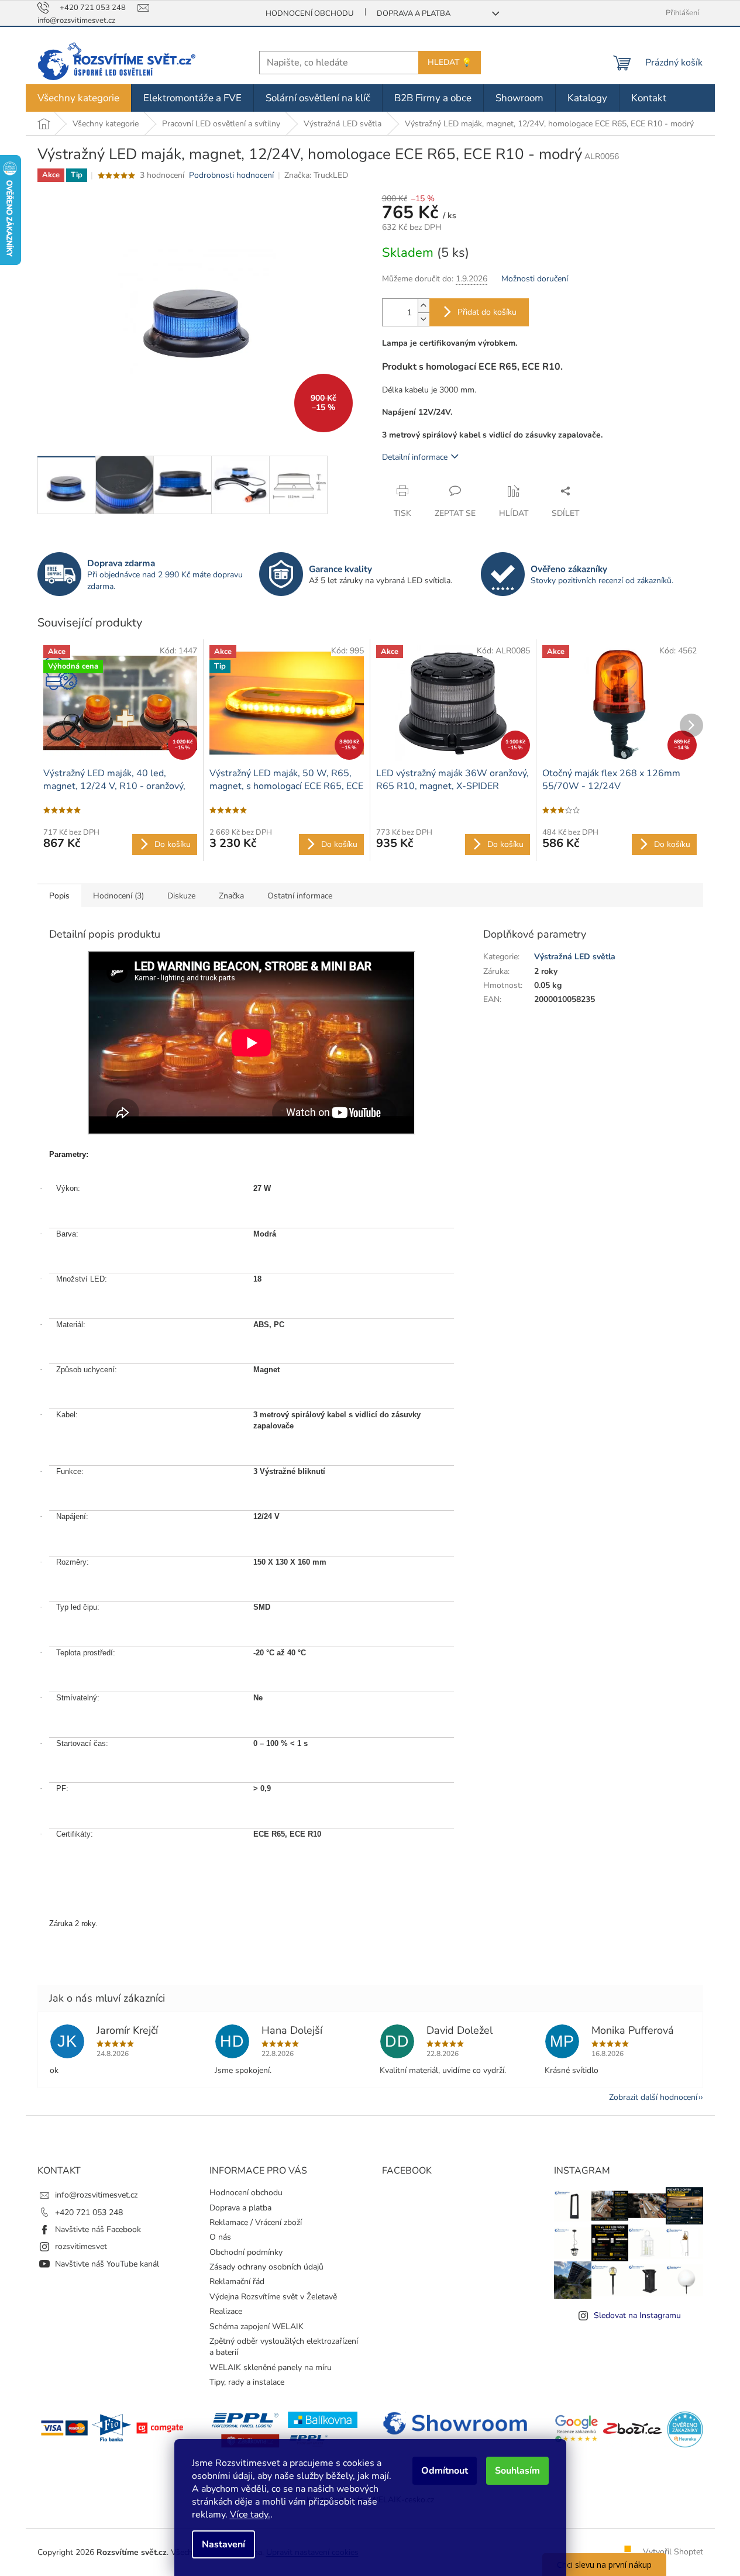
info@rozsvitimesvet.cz (96, 2195)
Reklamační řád (237, 2281)
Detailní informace (415, 457)
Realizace (226, 2311)
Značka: (316, 175)
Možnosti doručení (535, 279)
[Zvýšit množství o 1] (424, 306)
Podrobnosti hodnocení (231, 175)
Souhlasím (517, 2471)
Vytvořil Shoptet (673, 2552)
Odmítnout (445, 2471)
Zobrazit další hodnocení (653, 2097)
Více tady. (250, 2515)
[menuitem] (78, 98)
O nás (220, 2237)
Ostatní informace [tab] (300, 896)
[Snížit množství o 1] (424, 319)
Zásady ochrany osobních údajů (266, 2267)
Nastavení (223, 2544)
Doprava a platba (414, 13)
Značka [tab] (231, 896)
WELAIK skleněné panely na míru (271, 2367)
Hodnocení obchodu (309, 13)
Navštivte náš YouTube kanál (107, 2264)
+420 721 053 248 (89, 2212)
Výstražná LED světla (575, 957)
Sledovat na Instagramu (637, 2315)
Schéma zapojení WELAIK (257, 2327)
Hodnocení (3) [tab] (118, 896)
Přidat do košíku (487, 312)
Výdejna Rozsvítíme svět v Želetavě (273, 2297)
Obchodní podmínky (246, 2252)
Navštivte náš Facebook (98, 2229)
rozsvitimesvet (81, 2246)
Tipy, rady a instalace (247, 2382)
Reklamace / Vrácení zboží (256, 2222)
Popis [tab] (59, 896)
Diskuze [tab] (181, 896)
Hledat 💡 (450, 62)
